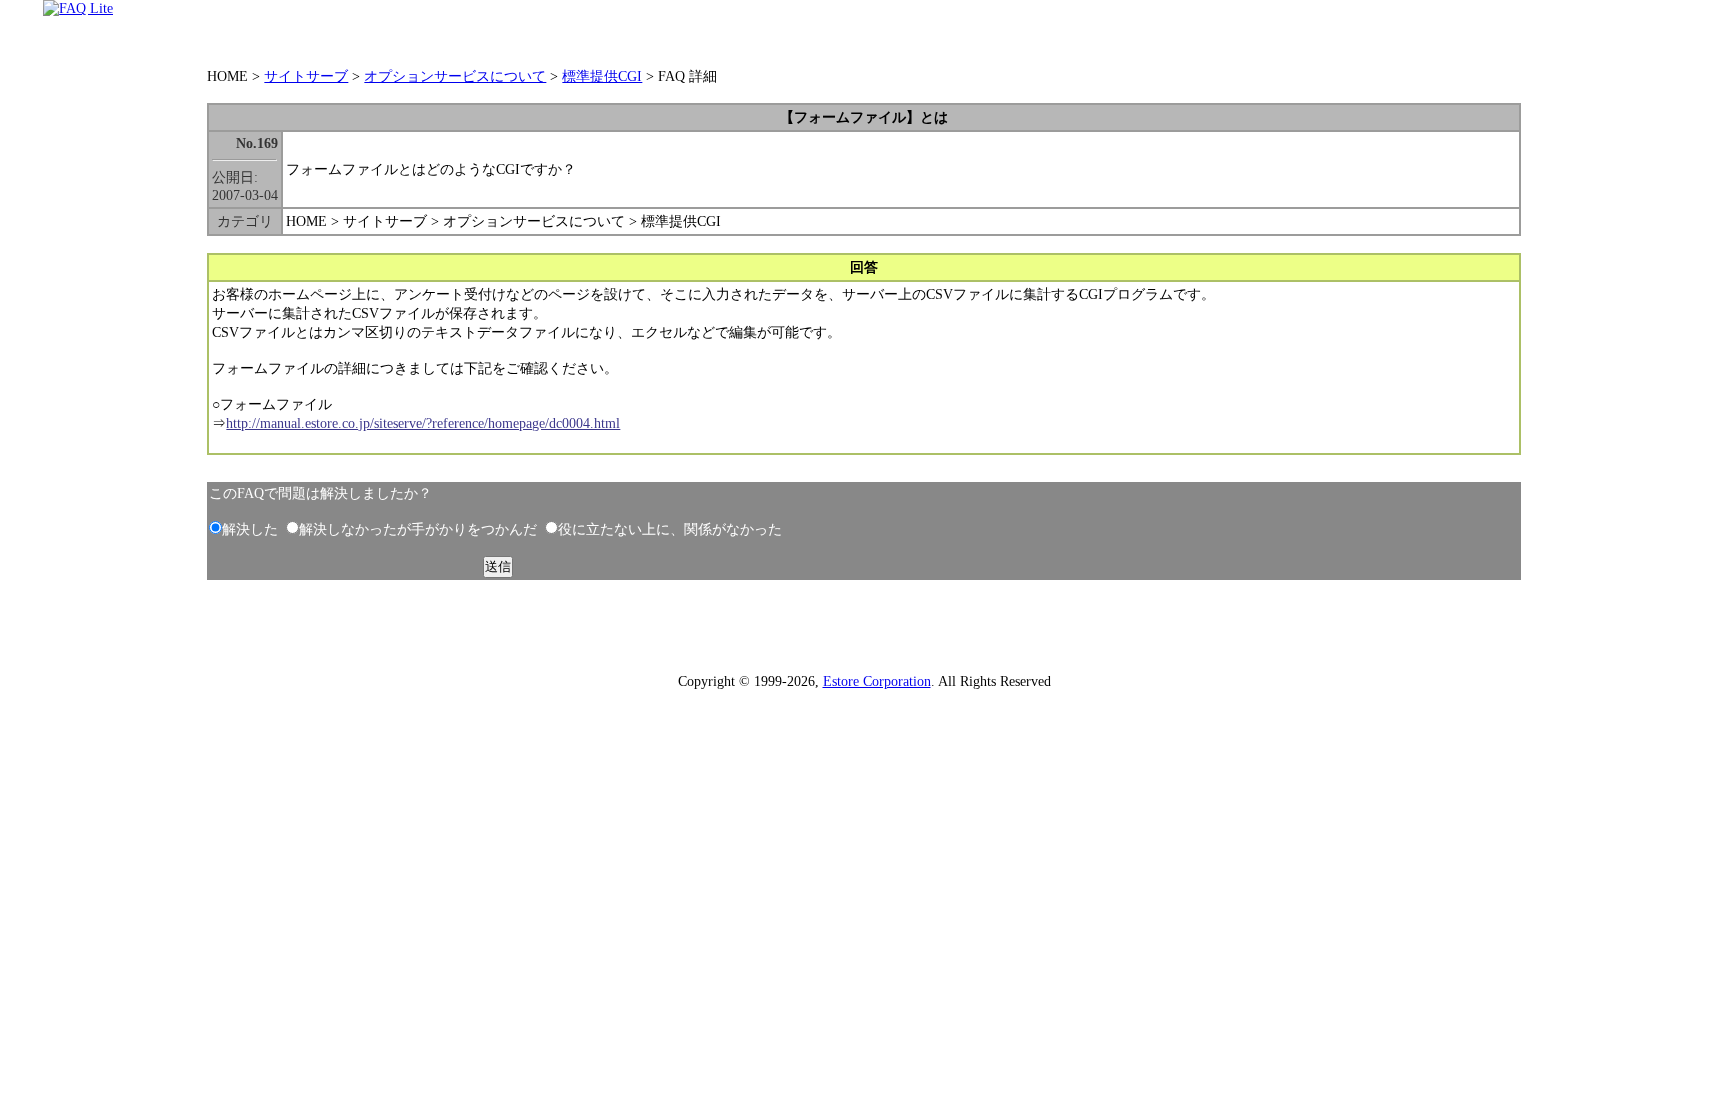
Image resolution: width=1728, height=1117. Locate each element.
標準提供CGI (602, 76)
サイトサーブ (306, 76)
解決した (250, 529)
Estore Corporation (877, 681)
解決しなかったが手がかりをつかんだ (418, 529)
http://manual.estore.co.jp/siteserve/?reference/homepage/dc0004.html (423, 423)
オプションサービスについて (455, 76)
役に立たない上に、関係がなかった (670, 529)
